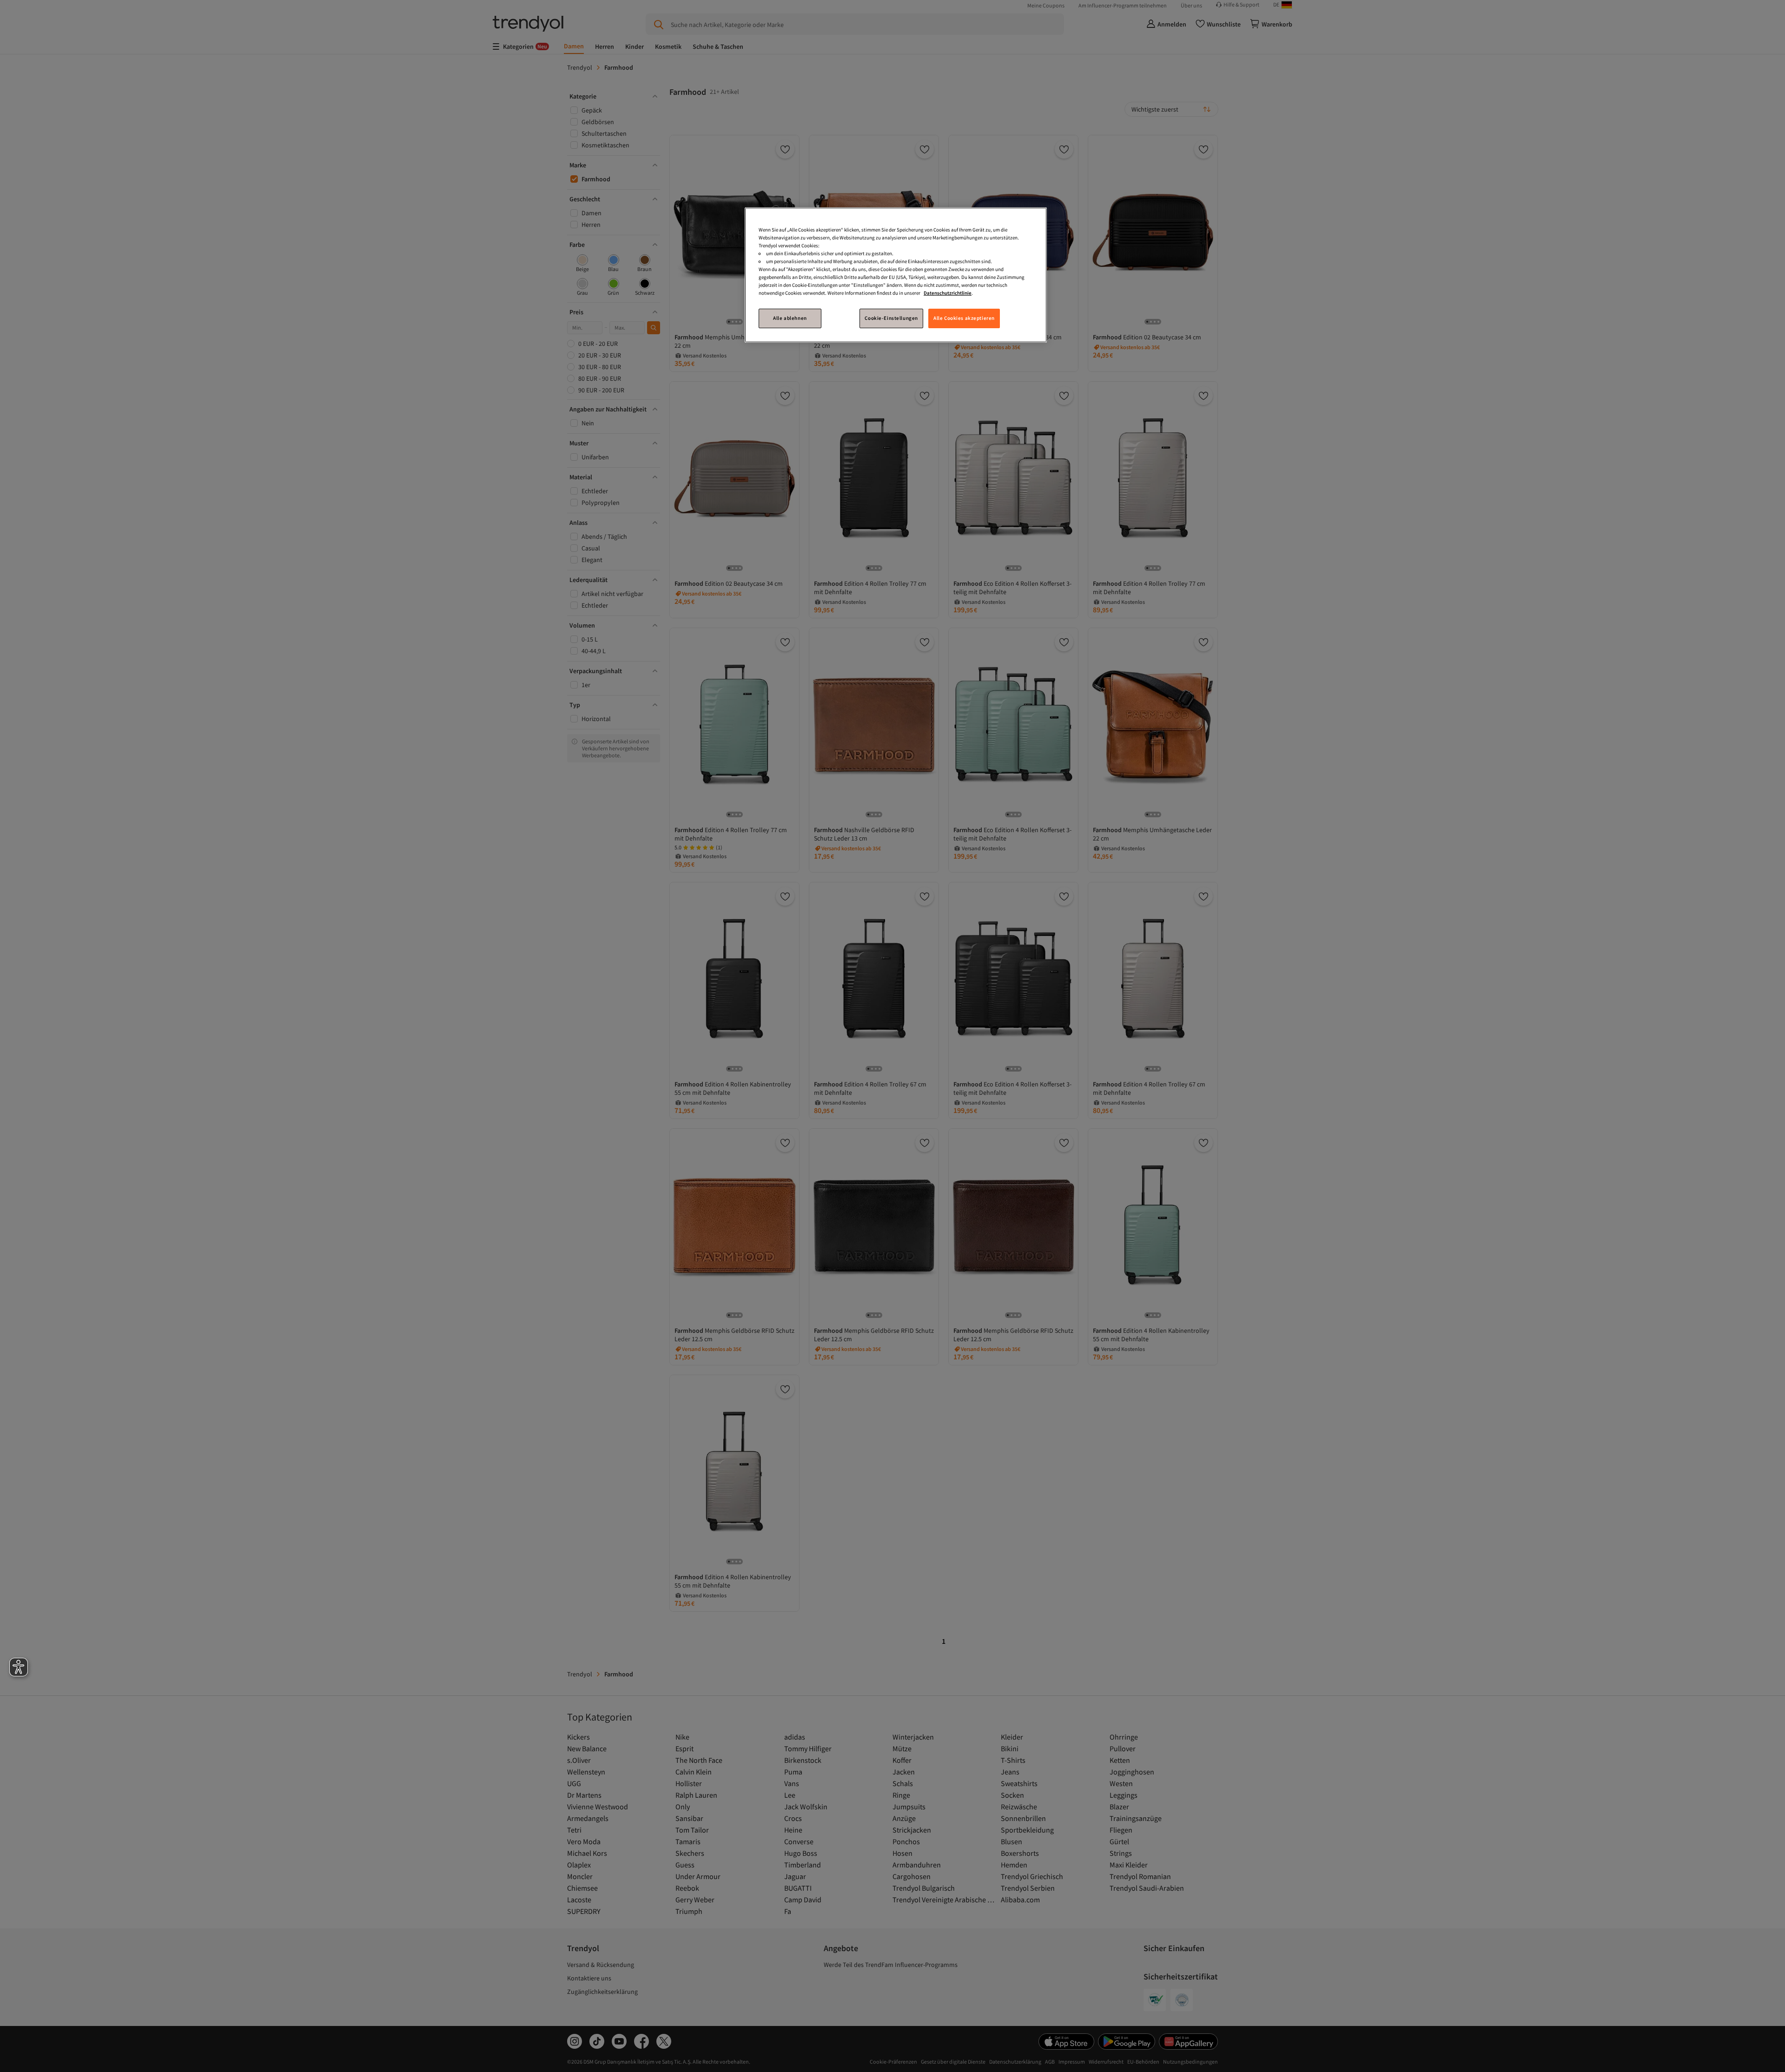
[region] (896, 275)
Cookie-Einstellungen (891, 318)
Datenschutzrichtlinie (948, 293)
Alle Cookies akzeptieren (964, 318)
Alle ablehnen (790, 318)
